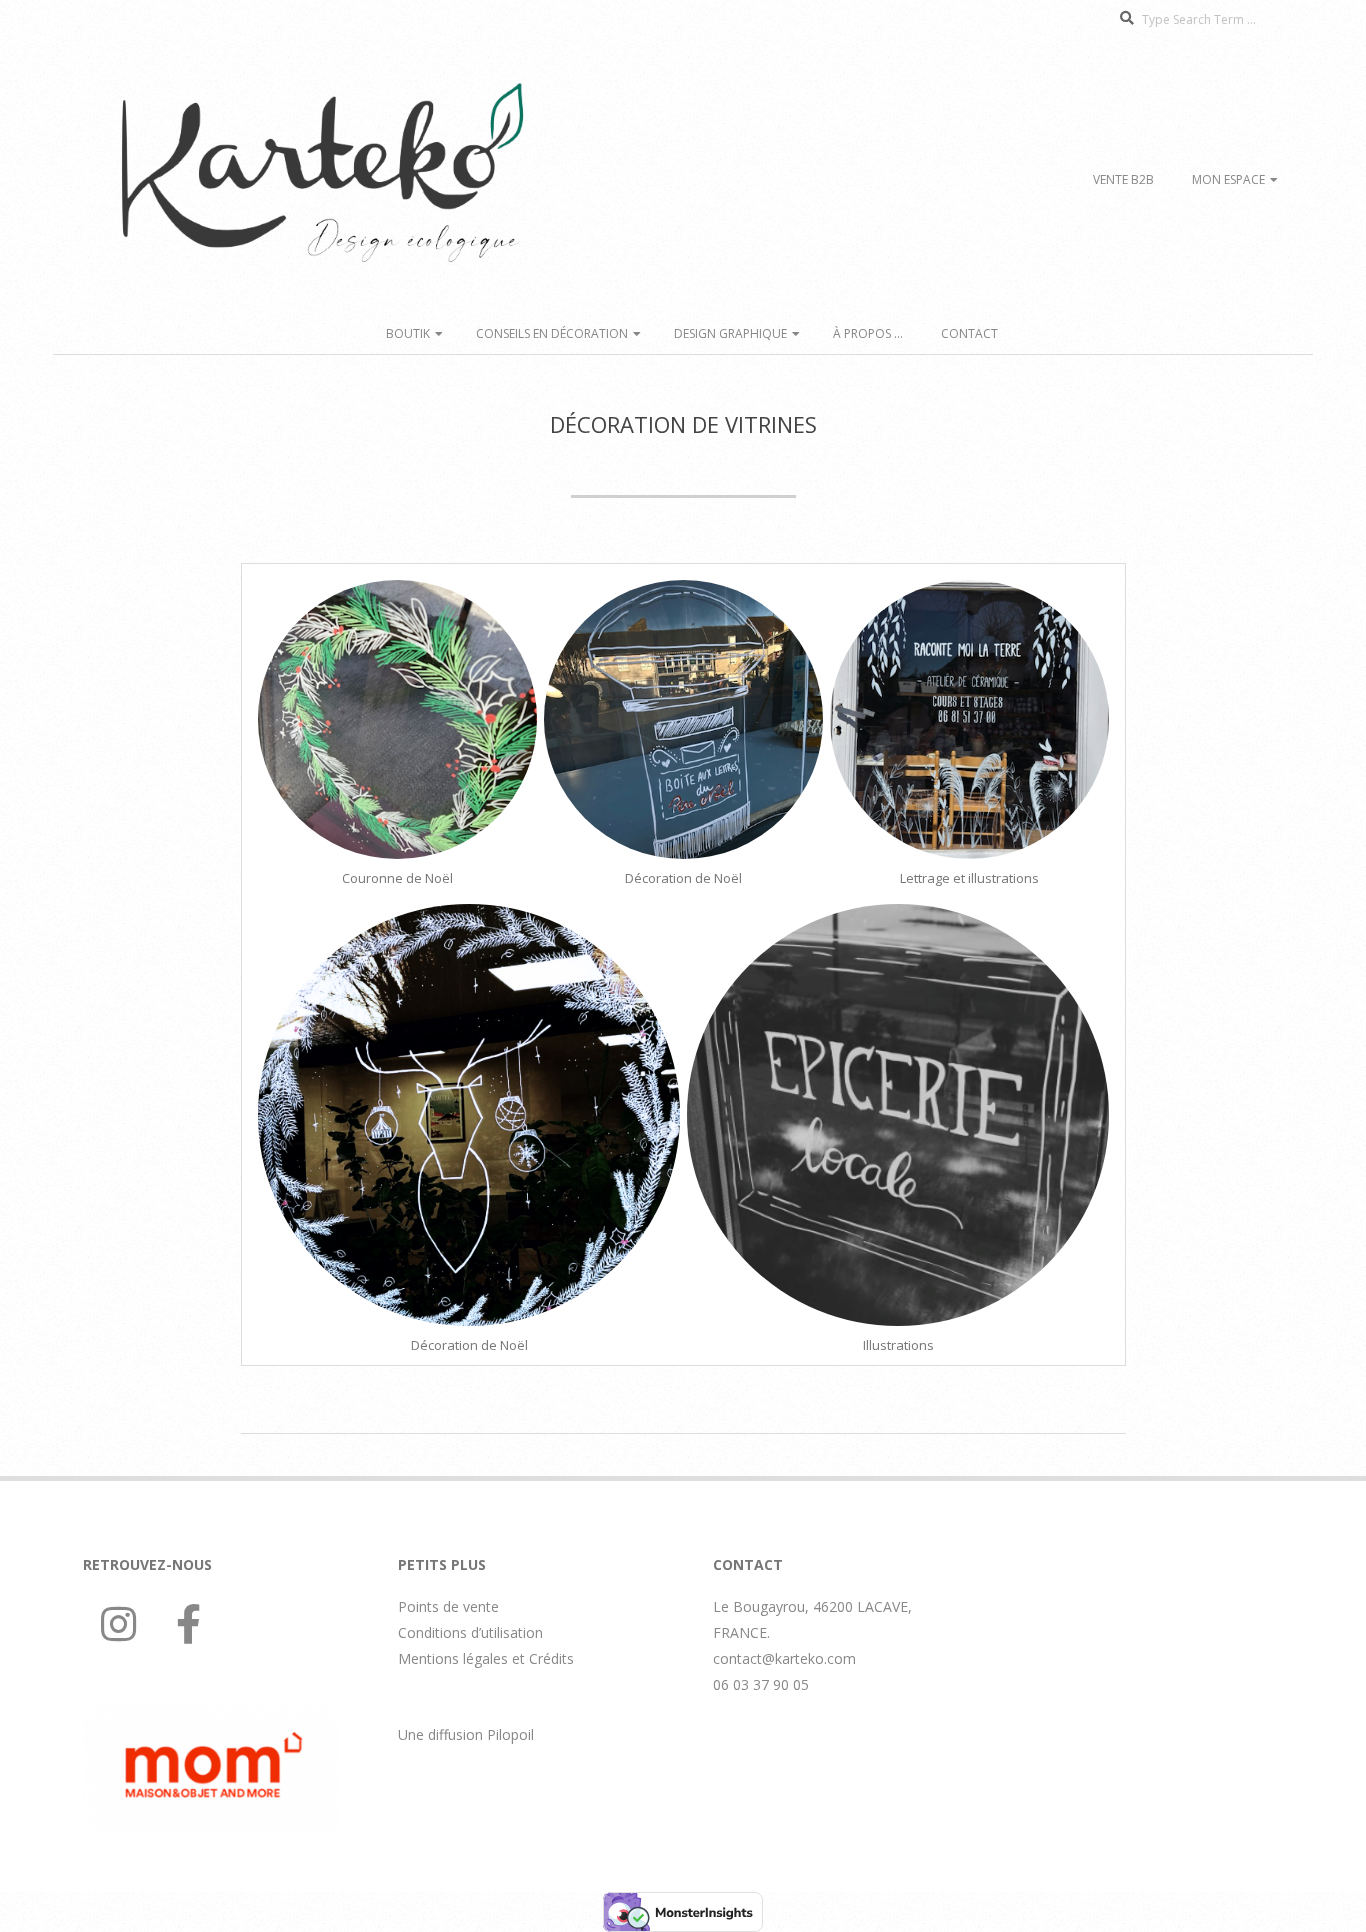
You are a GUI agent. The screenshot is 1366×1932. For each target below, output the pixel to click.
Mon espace (1228, 179)
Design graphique (730, 333)
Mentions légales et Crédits (486, 1658)
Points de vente (448, 1606)
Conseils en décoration (552, 333)
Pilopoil (510, 1734)
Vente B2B (1123, 179)
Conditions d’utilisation (470, 1632)
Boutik (408, 333)
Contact (969, 333)
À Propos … (868, 333)
